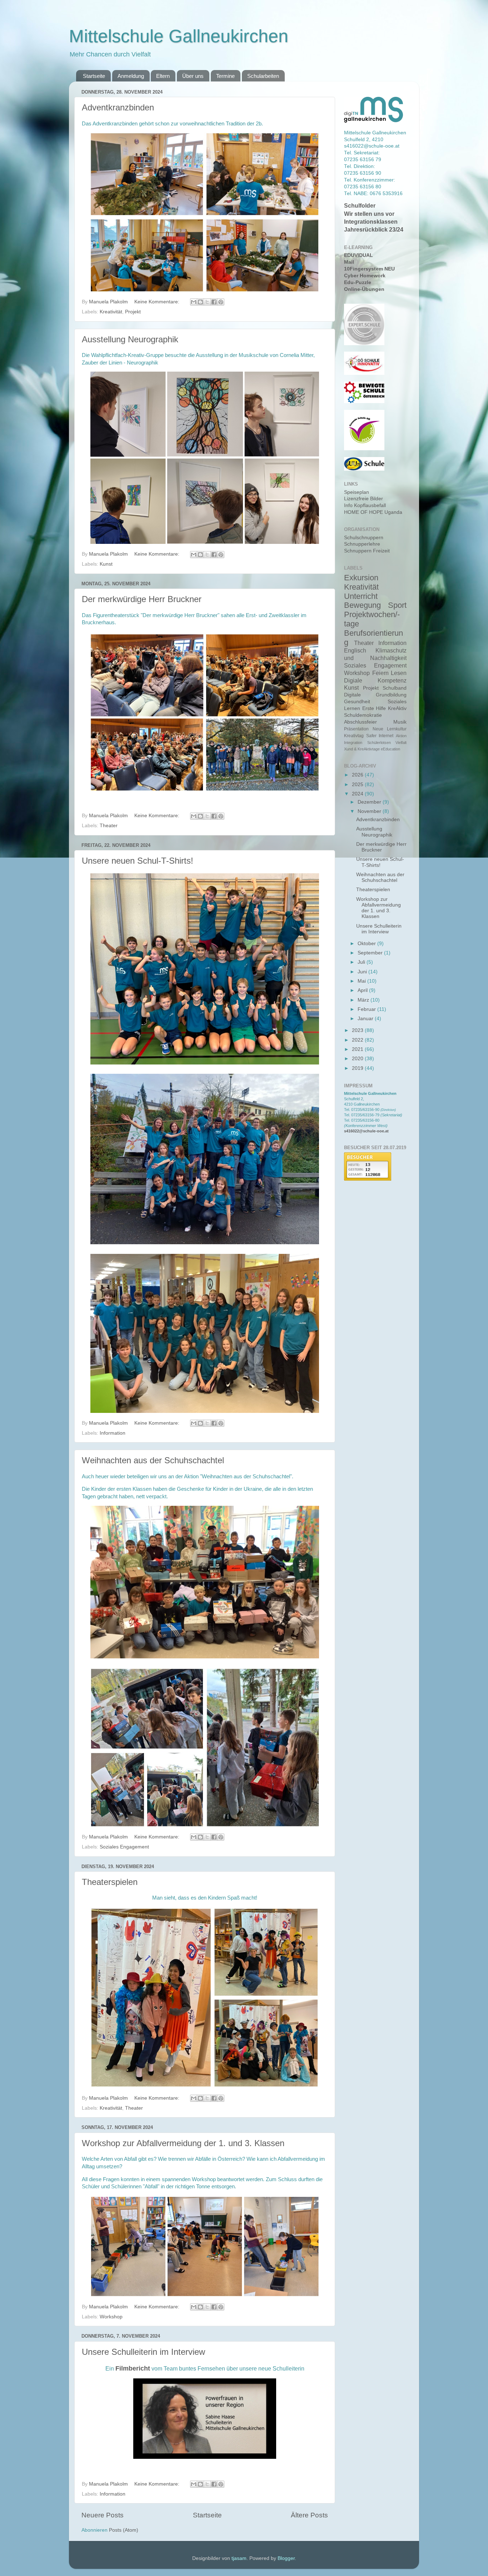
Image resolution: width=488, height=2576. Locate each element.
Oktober (367, 944)
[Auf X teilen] (207, 302)
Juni (363, 972)
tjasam (239, 2558)
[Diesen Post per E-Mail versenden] (194, 302)
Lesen (399, 673)
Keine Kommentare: (158, 302)
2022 (358, 1040)
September (371, 953)
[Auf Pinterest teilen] (221, 302)
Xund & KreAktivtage (362, 749)
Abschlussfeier (360, 722)
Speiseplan (357, 492)
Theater (109, 826)
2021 (358, 1049)
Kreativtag (354, 736)
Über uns (193, 76)
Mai (362, 981)
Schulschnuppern (364, 538)
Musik (400, 722)
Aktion (401, 736)
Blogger (286, 2558)
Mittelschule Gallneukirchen (179, 36)
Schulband (395, 688)
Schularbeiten (263, 76)
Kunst (106, 564)
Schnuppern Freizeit (367, 551)
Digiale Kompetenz (375, 680)
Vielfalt (401, 743)
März (364, 1000)
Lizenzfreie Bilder (363, 499)
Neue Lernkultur (390, 729)
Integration (353, 743)
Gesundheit (357, 702)
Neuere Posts (103, 2515)
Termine (225, 76)
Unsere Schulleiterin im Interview (143, 2352)
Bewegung (362, 605)
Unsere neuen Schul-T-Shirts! (138, 861)
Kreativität (111, 312)
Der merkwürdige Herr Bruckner (142, 599)
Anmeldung (131, 76)
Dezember (370, 802)
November (370, 811)
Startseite (94, 76)
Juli (362, 962)
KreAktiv (397, 708)
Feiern (380, 673)
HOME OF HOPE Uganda (373, 512)
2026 (358, 775)
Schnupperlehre (362, 544)
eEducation (390, 749)
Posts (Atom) (124, 2530)
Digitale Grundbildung (375, 695)
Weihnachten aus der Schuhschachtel (153, 1460)
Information (113, 1433)
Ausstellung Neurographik (130, 339)
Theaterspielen (110, 1882)
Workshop (111, 2317)
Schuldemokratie (363, 715)
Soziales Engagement (124, 1847)
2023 (358, 1030)
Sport (397, 605)
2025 (358, 785)
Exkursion (361, 578)
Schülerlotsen (379, 743)
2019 (358, 1068)
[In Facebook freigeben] (214, 302)
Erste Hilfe (374, 708)
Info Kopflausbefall (365, 505)
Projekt (133, 312)
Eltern (163, 76)
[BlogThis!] (200, 302)
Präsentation (356, 729)
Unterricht (361, 596)
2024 (358, 794)
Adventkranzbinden (118, 107)
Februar (367, 1009)
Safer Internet (380, 736)
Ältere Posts (309, 2515)
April (363, 990)
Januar (366, 1019)
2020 (358, 1059)
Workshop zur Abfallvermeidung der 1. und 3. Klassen (183, 2143)
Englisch (355, 650)
